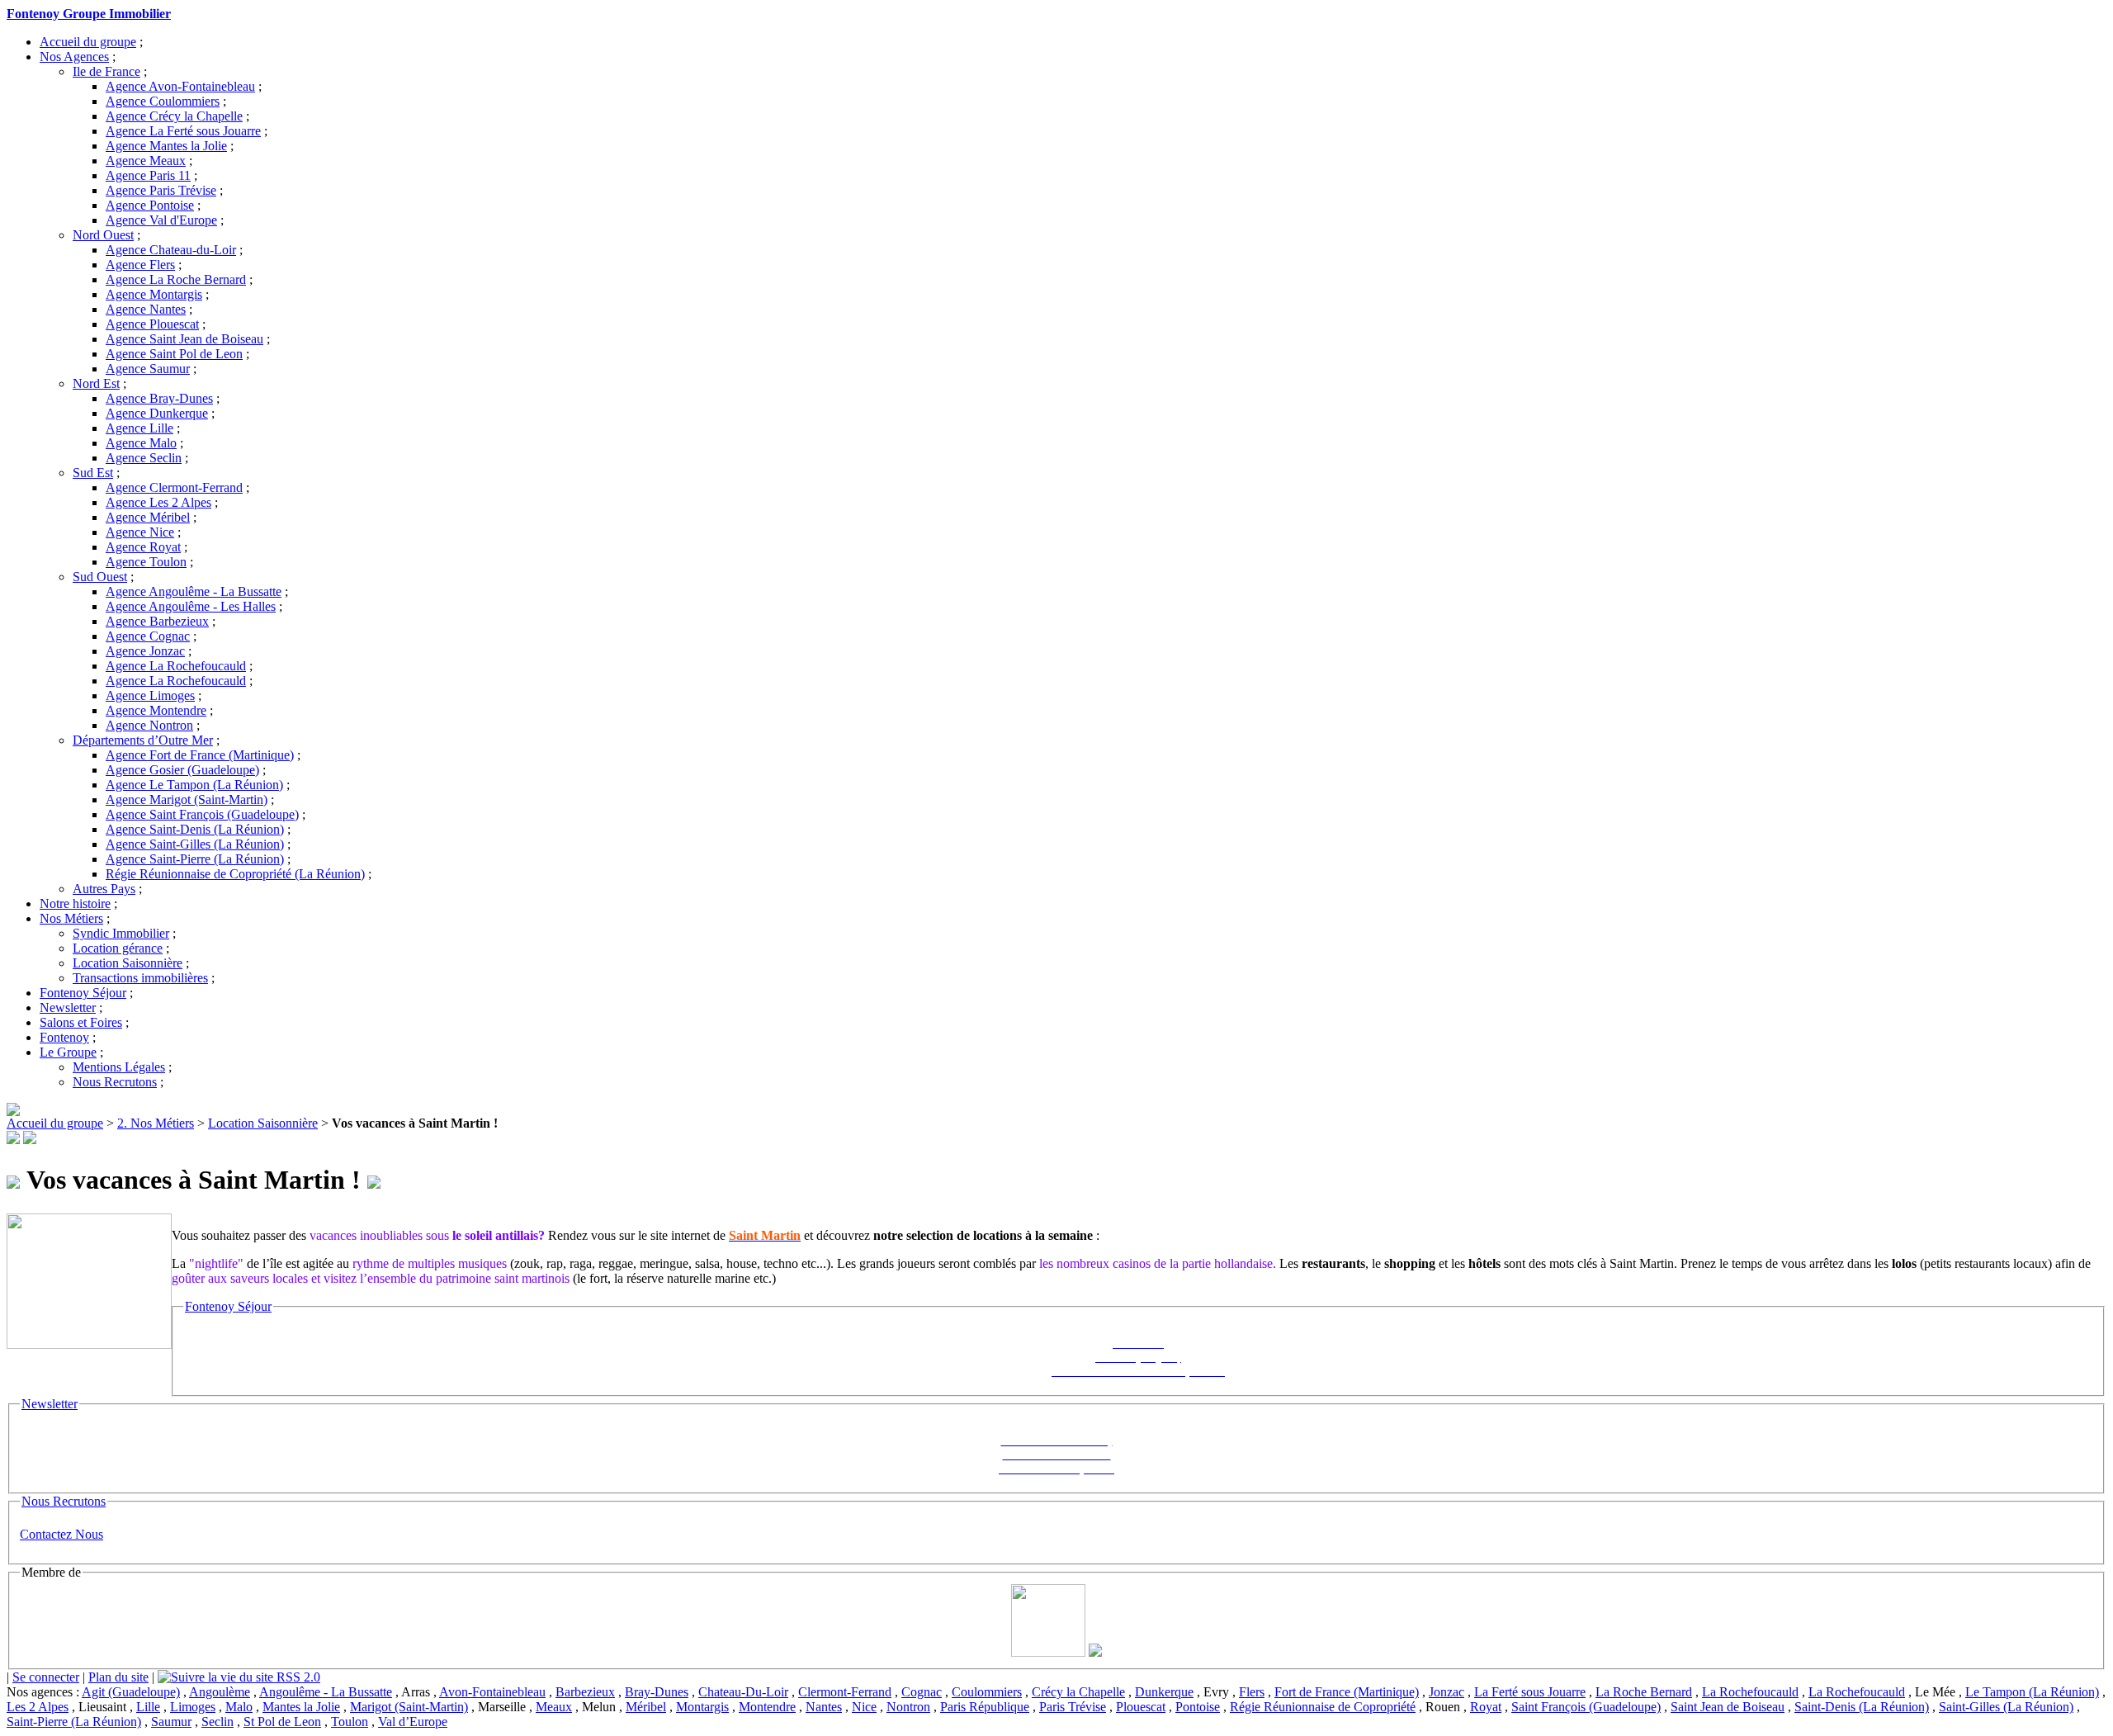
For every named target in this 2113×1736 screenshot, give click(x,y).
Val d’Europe (413, 1722)
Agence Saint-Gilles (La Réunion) (195, 844)
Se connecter (46, 1677)
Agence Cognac (148, 636)
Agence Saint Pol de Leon (174, 354)
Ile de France (106, 71)
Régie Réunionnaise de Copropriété (1323, 1707)
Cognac (922, 1692)
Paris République (985, 1707)
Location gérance (118, 948)
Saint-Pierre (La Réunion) (74, 1722)
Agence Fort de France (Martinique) (200, 755)
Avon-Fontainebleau (492, 1692)
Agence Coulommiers (163, 101)
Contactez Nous (61, 1534)
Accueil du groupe (88, 42)
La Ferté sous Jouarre (1530, 1692)
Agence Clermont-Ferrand (174, 487)
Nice (864, 1707)
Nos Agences (74, 57)
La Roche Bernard (1644, 1692)
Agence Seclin (144, 458)
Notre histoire (75, 903)
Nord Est (96, 383)
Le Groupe (68, 1052)
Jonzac (1446, 1692)
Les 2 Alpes (38, 1707)
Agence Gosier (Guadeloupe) (182, 770)
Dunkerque (1164, 1692)
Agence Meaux (146, 161)
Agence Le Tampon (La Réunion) (194, 785)
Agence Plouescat (152, 324)
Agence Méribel (148, 517)
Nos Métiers (71, 918)
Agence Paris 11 (148, 175)
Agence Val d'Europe (161, 220)
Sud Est (93, 473)
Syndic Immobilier (121, 933)
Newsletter (68, 1008)
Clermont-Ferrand (845, 1692)
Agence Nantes (146, 309)
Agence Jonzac (145, 651)
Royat (1486, 1707)
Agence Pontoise (150, 205)
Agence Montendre (156, 710)
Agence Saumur (148, 369)
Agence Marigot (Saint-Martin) (187, 799)
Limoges (193, 1707)
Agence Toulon (146, 562)
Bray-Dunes (657, 1692)
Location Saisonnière (128, 963)
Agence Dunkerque (157, 413)
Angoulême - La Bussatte (326, 1692)
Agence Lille (139, 428)
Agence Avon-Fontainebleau (180, 86)
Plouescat (1141, 1707)
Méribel (646, 1707)
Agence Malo (141, 443)
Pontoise (1198, 1707)
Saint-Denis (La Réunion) (1862, 1707)
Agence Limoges (150, 695)
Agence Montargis (154, 294)
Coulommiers (987, 1692)
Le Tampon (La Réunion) (2032, 1692)
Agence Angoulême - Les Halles (191, 606)
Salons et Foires (81, 1022)
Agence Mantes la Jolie (166, 146)
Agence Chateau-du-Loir (171, 250)
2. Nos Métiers (156, 1123)
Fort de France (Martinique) (1347, 1692)
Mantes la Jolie (301, 1707)
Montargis (702, 1707)
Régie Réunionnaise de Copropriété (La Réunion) (235, 874)
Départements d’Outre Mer (143, 740)
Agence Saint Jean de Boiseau (184, 339)
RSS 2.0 (297, 1677)
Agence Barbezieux (157, 621)
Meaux (554, 1707)
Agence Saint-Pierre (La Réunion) (195, 859)
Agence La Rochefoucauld (176, 666)
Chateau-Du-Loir (743, 1692)
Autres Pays (104, 889)
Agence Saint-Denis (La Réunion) (195, 829)
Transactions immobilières (140, 978)
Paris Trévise (1073, 1707)
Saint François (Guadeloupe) (1586, 1707)
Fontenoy (64, 1037)
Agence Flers (140, 265)
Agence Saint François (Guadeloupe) (202, 814)
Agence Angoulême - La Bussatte (194, 591)
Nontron (908, 1707)
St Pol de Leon (282, 1722)
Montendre (767, 1707)
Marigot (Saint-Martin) (409, 1707)
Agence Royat (143, 547)
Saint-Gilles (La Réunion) (2006, 1707)
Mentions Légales (119, 1067)
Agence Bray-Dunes (159, 398)
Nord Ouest (103, 235)
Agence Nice (140, 532)
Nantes (824, 1707)
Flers (1252, 1692)
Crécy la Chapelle (1078, 1692)
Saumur (171, 1722)
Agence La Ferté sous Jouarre (183, 131)
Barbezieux (585, 1692)
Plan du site (118, 1677)
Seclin (217, 1722)
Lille (148, 1707)
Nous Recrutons (115, 1082)
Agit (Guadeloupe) (131, 1692)
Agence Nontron (149, 725)
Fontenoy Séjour (83, 993)
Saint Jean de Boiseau (1728, 1707)
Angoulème (220, 1692)
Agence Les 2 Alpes (158, 502)
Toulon (350, 1722)
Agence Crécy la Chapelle (174, 116)
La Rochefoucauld (1750, 1692)
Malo (239, 1707)
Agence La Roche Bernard (176, 279)
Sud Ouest (100, 577)
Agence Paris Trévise (161, 190)
